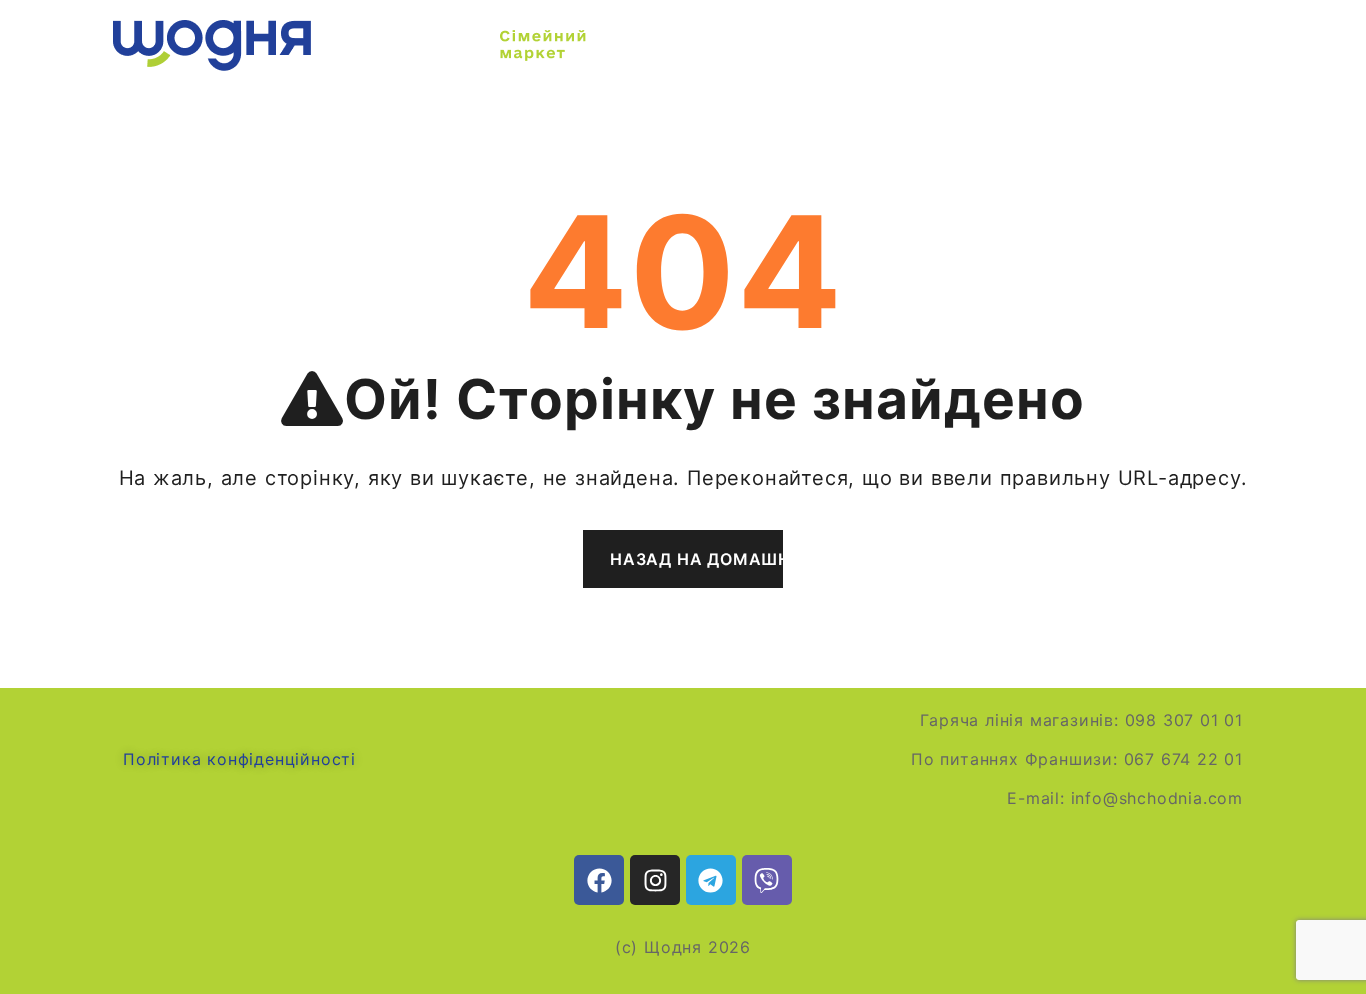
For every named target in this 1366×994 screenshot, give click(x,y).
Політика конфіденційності (239, 759)
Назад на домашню (696, 559)
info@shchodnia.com (1157, 798)
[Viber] (767, 880)
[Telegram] (711, 880)
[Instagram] (655, 880)
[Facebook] (599, 880)
